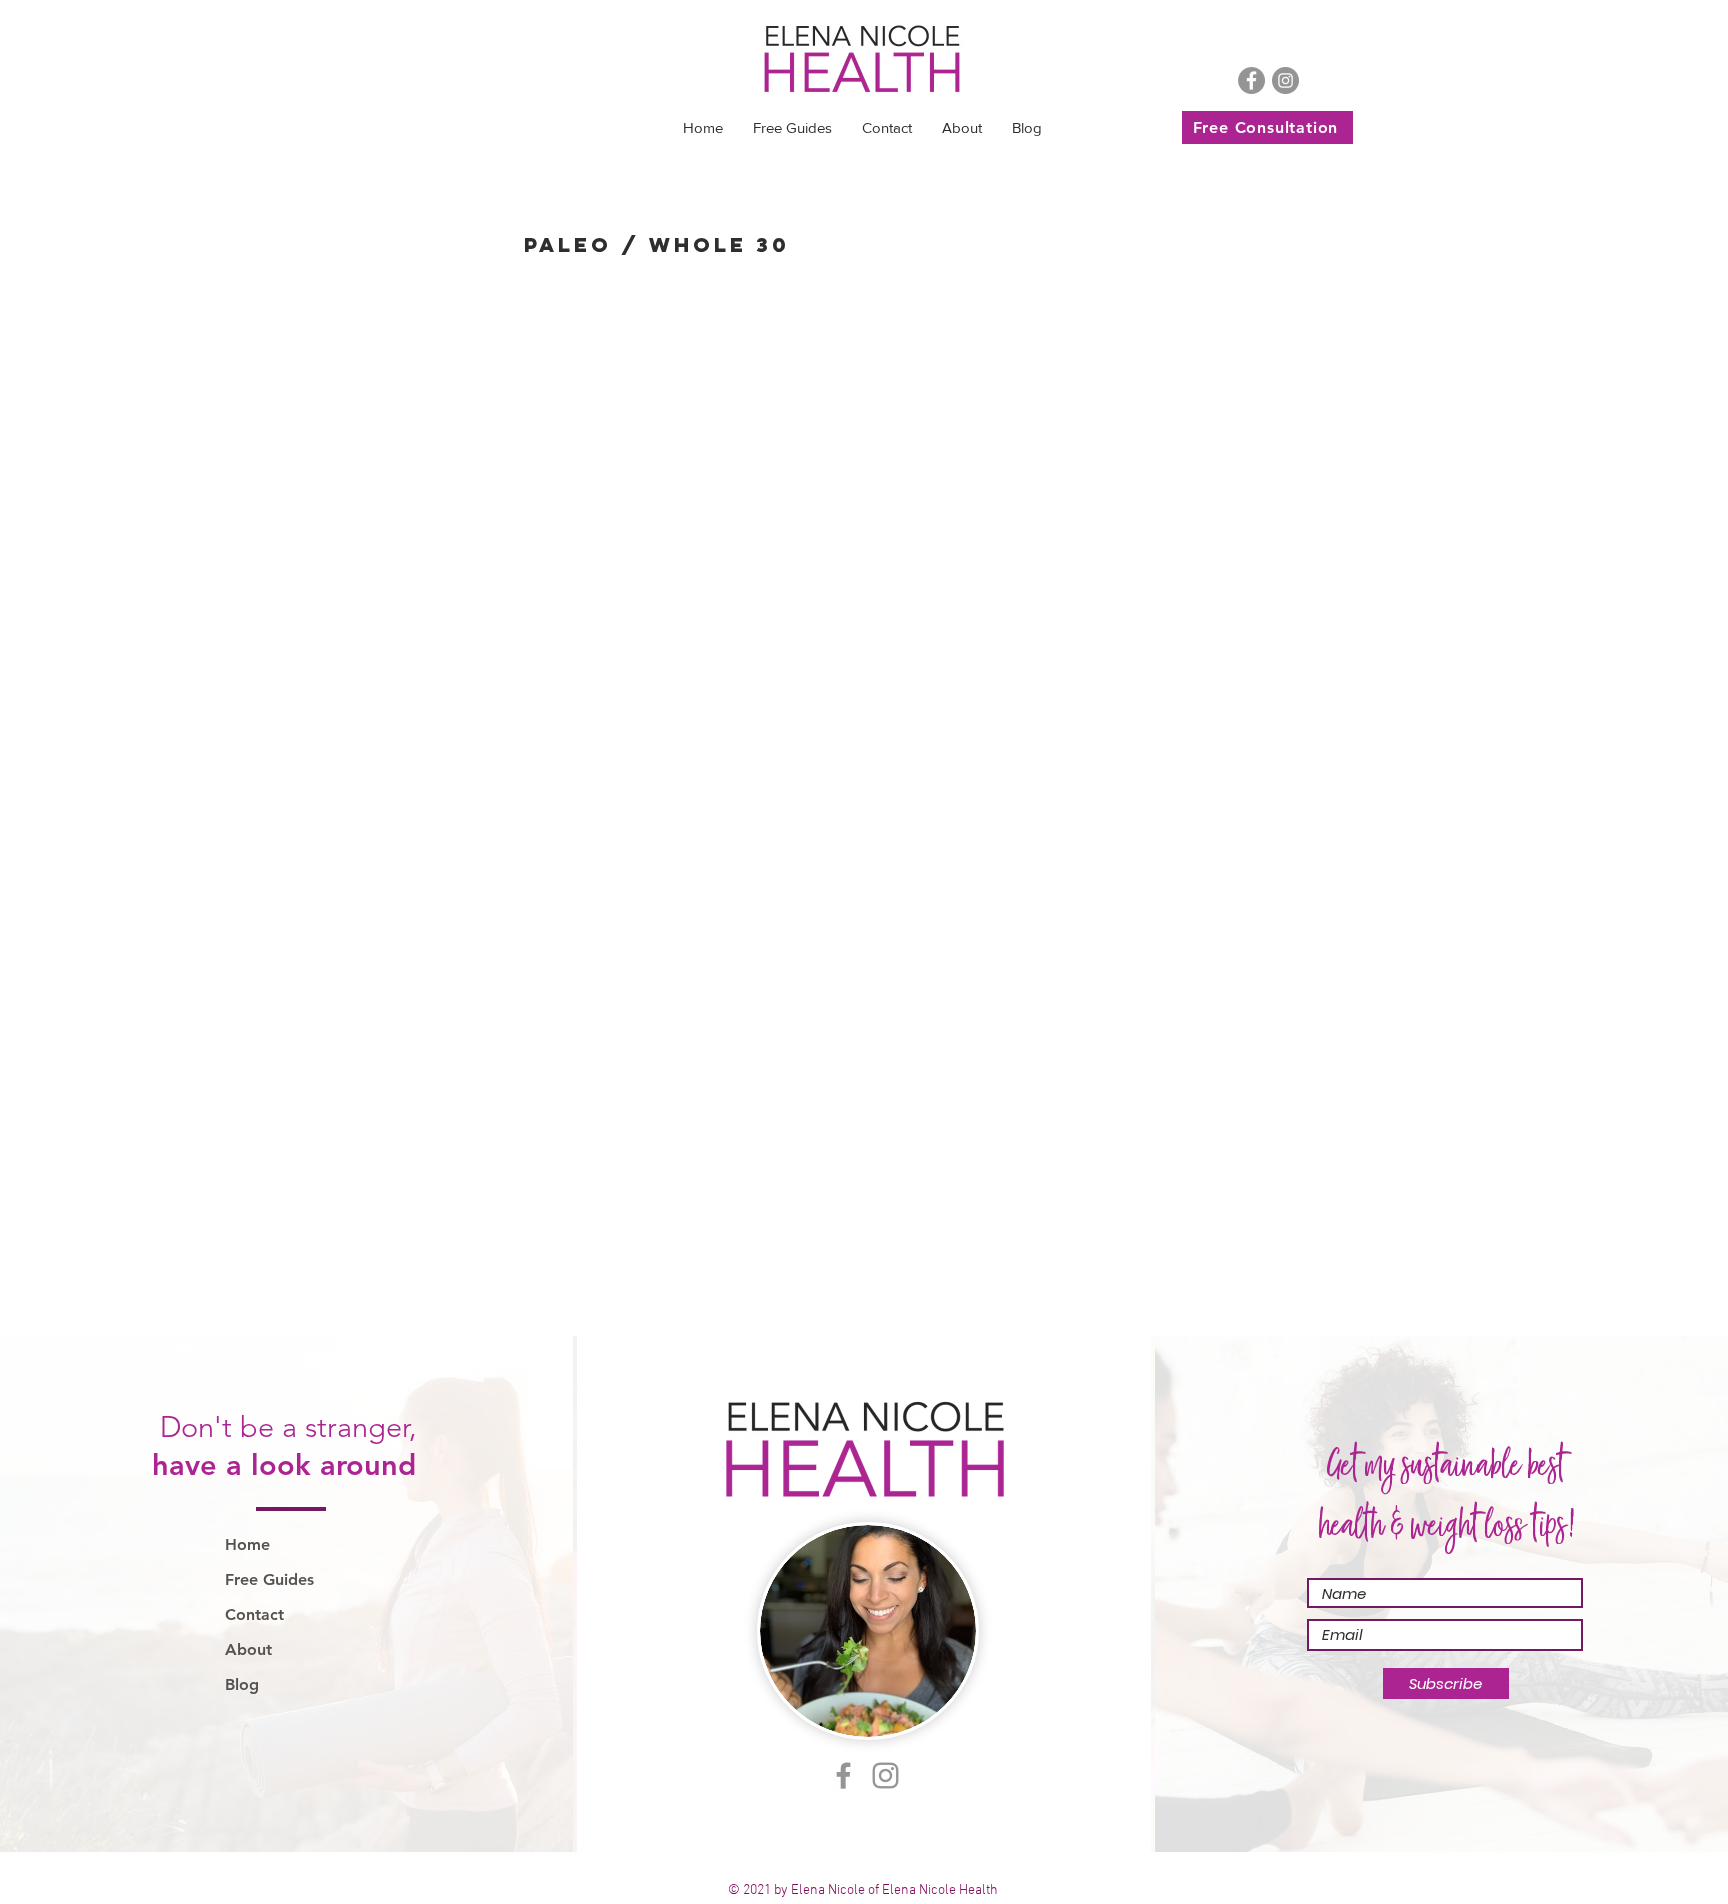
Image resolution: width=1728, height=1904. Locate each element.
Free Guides (269, 1579)
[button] (792, 128)
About (248, 1649)
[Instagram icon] (1285, 80)
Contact (254, 1614)
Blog (242, 1684)
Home (247, 1544)
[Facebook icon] (1251, 80)
